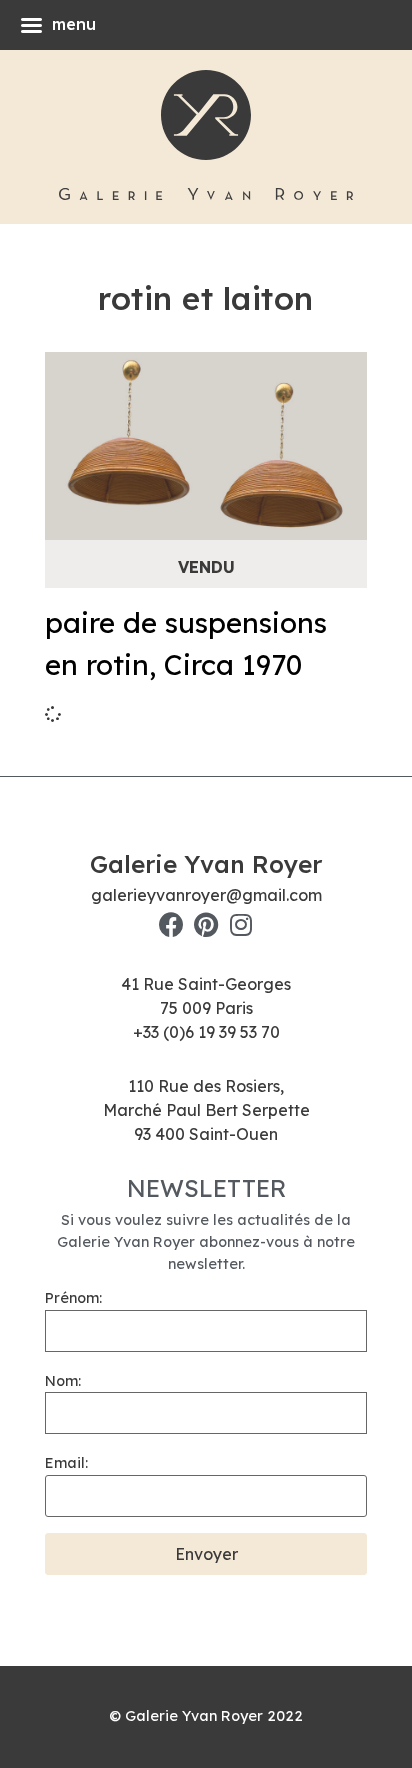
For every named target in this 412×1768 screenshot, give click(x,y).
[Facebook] (171, 924)
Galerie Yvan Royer (206, 864)
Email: (66, 1463)
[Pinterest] (206, 924)
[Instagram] (241, 924)
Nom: (63, 1381)
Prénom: (73, 1298)
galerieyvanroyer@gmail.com (206, 895)
